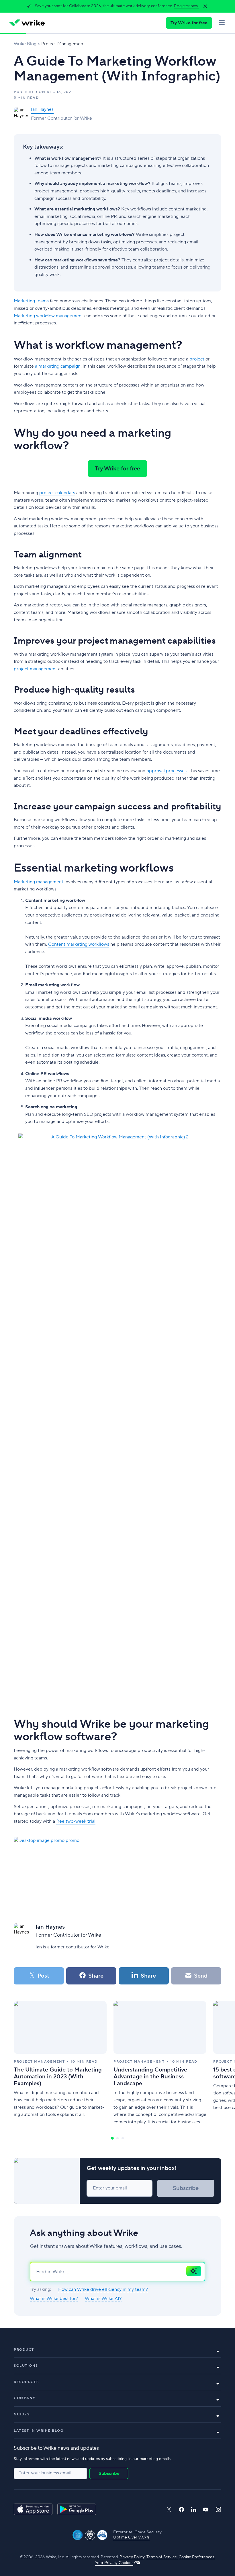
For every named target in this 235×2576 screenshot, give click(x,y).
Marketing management (39, 882)
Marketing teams (31, 301)
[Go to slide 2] (117, 2138)
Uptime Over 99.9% (131, 2537)
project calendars (57, 493)
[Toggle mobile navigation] (222, 23)
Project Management (63, 44)
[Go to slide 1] (112, 2138)
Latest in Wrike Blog (39, 2431)
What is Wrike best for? (54, 2299)
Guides (22, 2414)
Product (24, 2350)
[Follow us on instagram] (218, 2509)
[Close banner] (205, 6)
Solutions (26, 2366)
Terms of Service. (162, 2557)
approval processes (167, 771)
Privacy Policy (132, 2557)
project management (35, 669)
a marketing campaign (58, 366)
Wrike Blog (25, 44)
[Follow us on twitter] (169, 2509)
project (197, 359)
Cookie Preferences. (197, 2557)
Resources (26, 2382)
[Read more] (60, 2063)
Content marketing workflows (79, 944)
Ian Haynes (42, 109)
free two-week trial (76, 1821)
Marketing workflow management (48, 316)
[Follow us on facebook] (181, 2509)
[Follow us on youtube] (206, 2510)
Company (25, 2398)
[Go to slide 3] (123, 2138)
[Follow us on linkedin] (194, 2510)
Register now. (186, 6)
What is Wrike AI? (103, 2299)
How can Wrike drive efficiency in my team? (103, 2290)
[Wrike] (27, 23)
